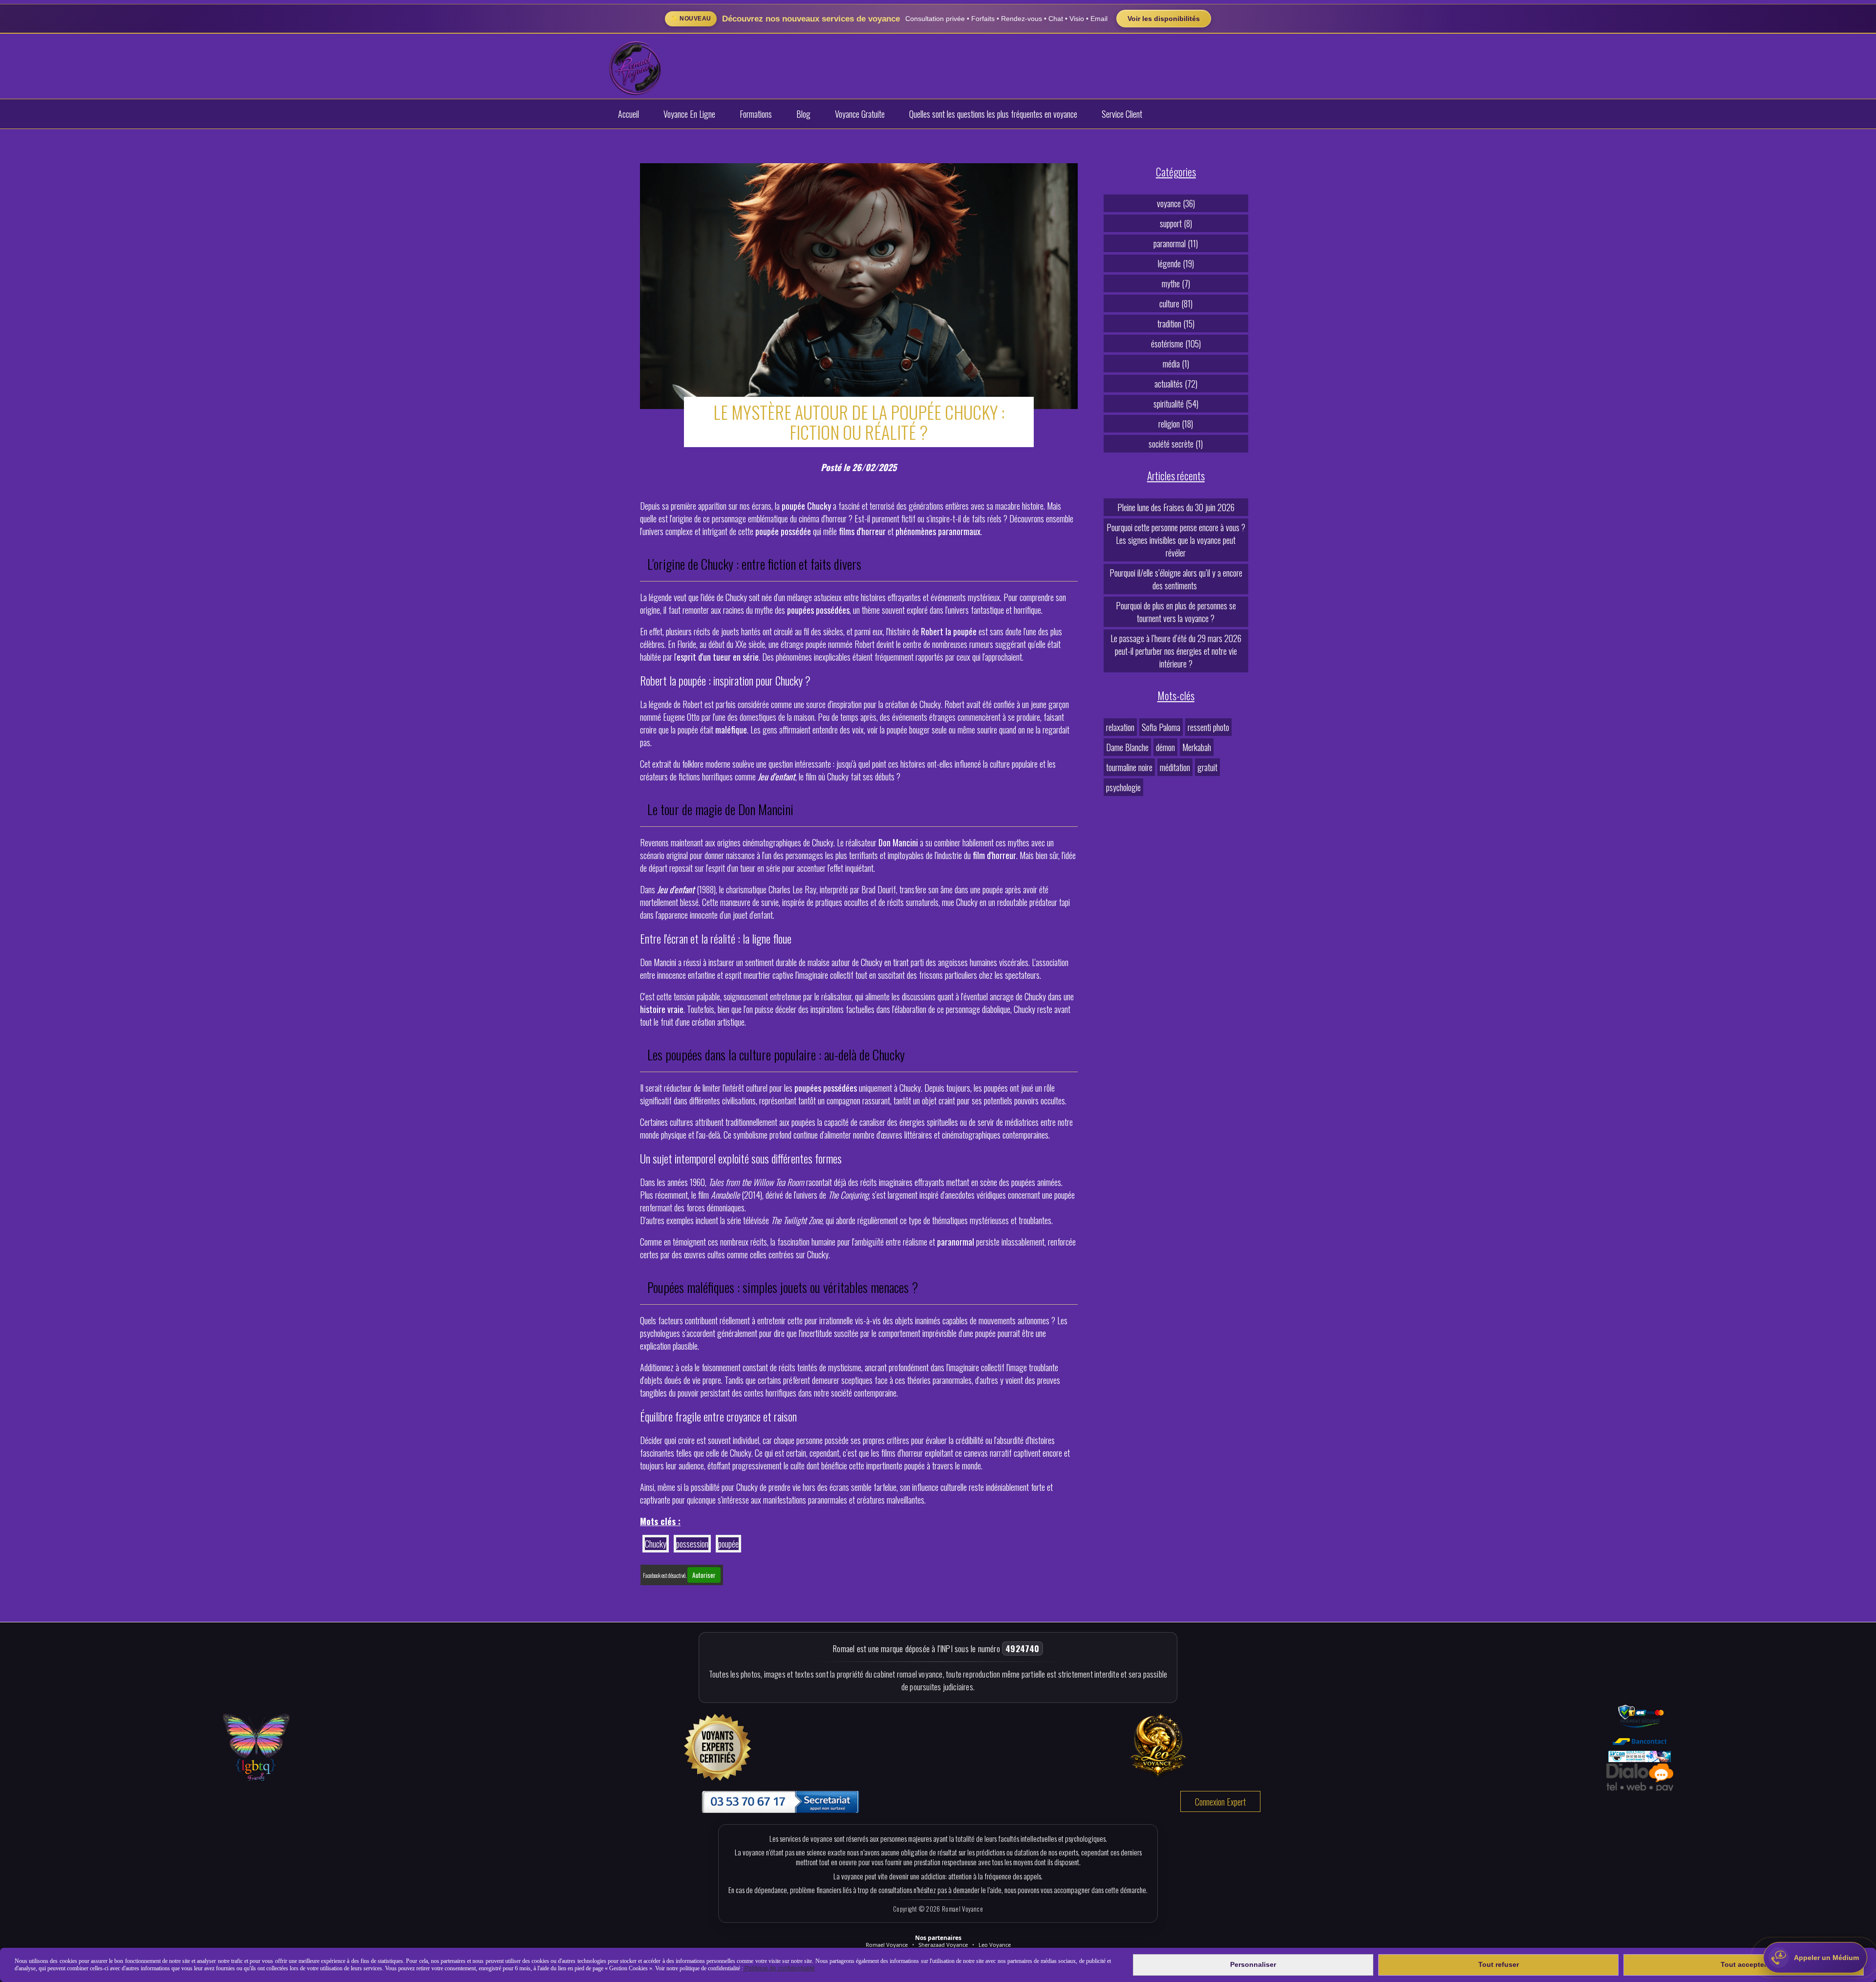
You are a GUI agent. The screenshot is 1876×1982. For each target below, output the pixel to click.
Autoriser (704, 1575)
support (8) (1176, 223)
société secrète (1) (1176, 444)
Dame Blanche (1127, 747)
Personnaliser (1253, 1964)
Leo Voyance (995, 1945)
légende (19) (1176, 263)
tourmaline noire (1129, 767)
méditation (1175, 767)
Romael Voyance (887, 1945)
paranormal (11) (1176, 243)
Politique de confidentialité (779, 1968)
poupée (728, 1544)
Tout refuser (1499, 1964)
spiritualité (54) (1176, 404)
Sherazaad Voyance (943, 1945)
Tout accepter (1744, 1964)
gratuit (1207, 767)
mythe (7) (1176, 283)
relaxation (1120, 727)
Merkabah (1197, 747)
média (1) (1176, 364)
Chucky (656, 1544)
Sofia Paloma (1161, 727)
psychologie (1123, 787)
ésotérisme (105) (1176, 344)
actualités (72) (1176, 384)
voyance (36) (1176, 203)
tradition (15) (1176, 323)
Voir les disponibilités (1164, 19)
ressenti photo (1208, 727)
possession (692, 1544)
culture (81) (1176, 303)
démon (1165, 747)
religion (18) (1176, 424)
